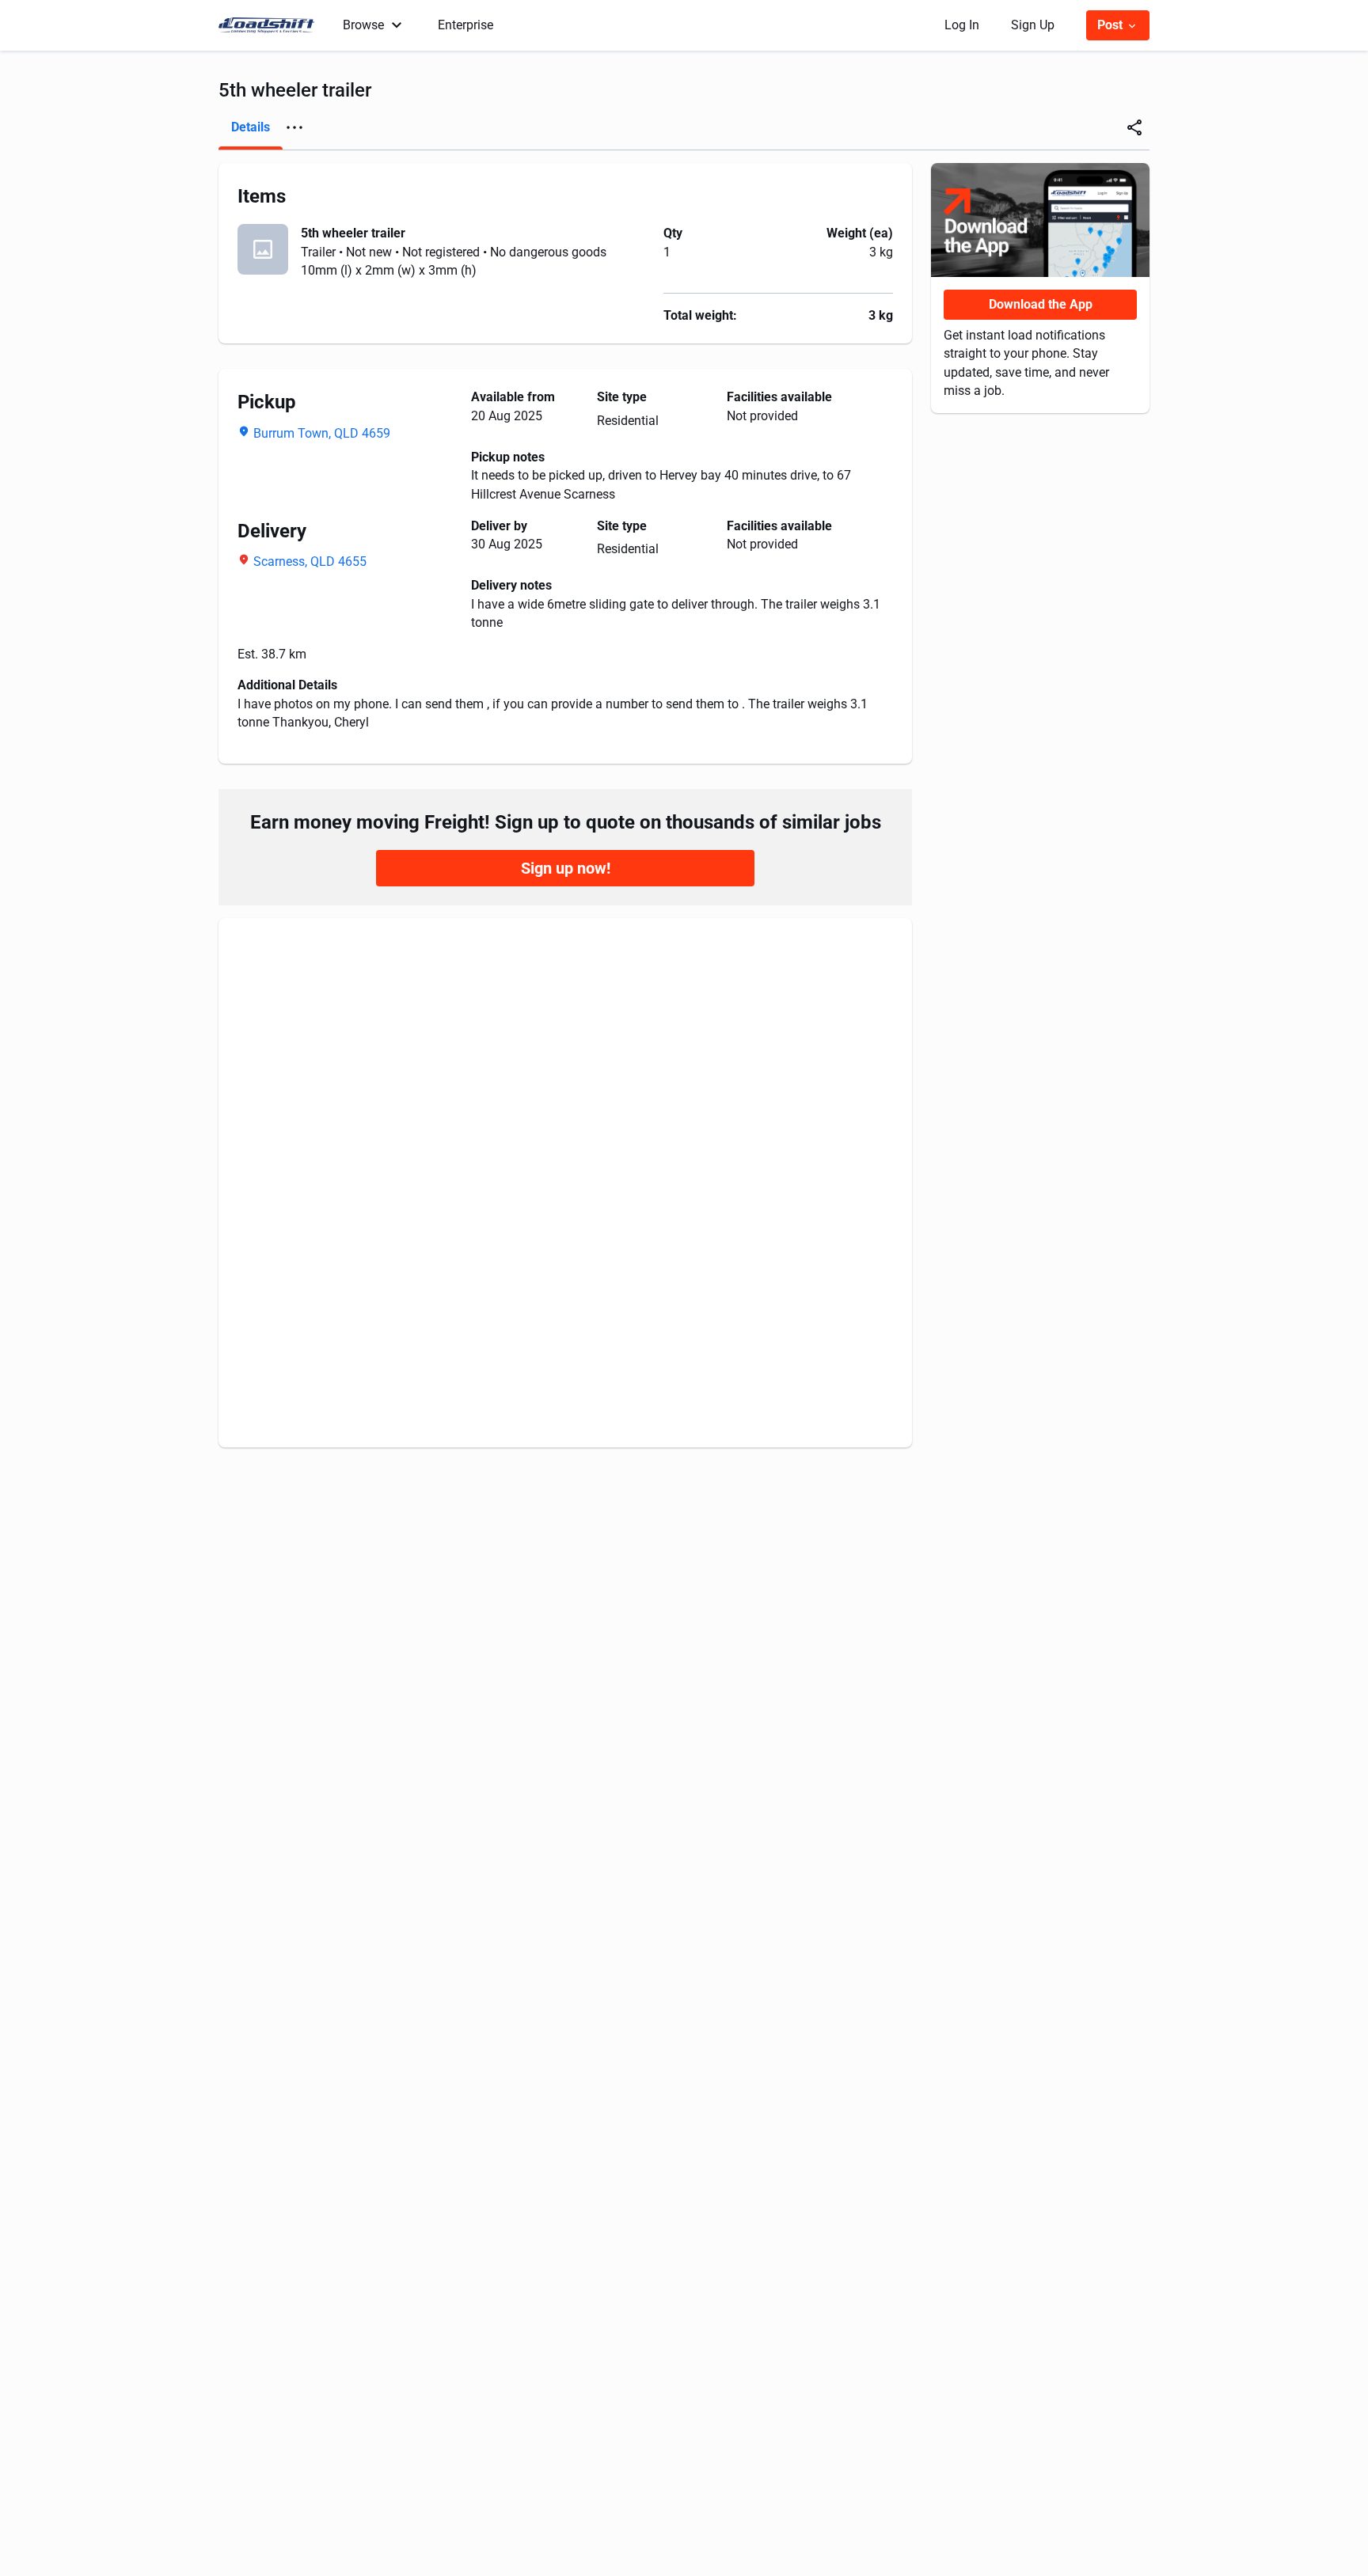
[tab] (251, 127)
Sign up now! (566, 868)
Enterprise (465, 25)
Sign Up (1033, 25)
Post (1111, 25)
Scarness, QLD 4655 (310, 561)
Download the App (1041, 304)
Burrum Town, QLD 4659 (322, 433)
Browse (363, 25)
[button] (294, 127)
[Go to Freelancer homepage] (271, 25)
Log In (962, 25)
